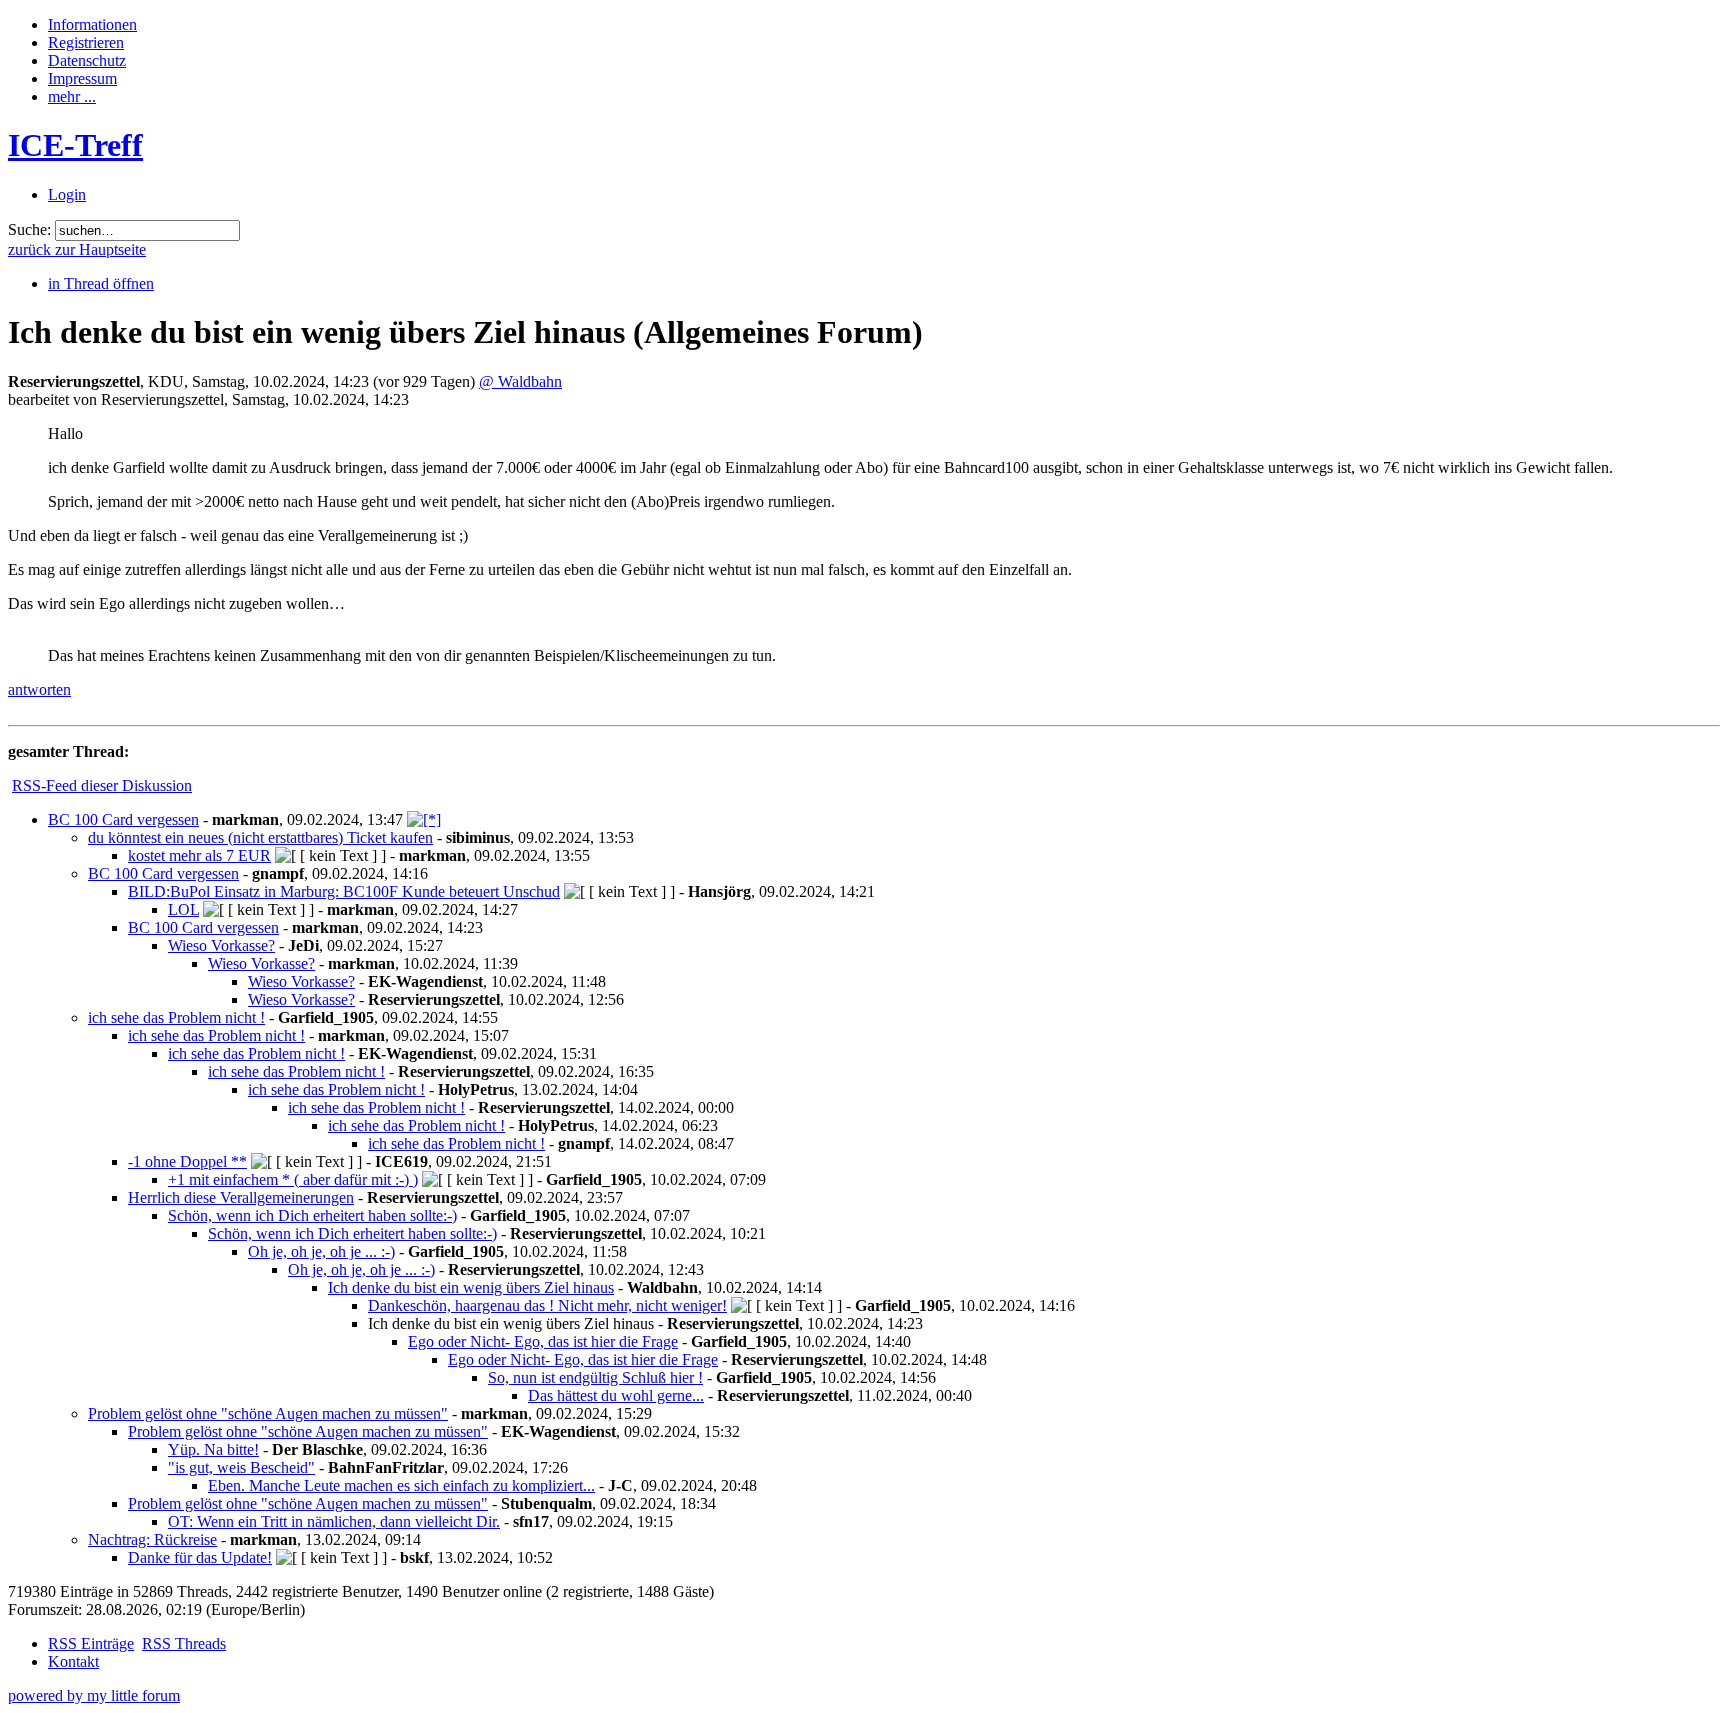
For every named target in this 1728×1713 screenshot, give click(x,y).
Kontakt (73, 1661)
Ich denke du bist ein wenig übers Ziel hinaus (471, 1287)
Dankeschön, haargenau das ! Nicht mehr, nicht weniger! (547, 1305)
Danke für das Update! (200, 1557)
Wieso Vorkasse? (221, 945)
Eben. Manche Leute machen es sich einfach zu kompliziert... (401, 1485)
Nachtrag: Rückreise (152, 1539)
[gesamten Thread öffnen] (424, 819)
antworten (39, 689)
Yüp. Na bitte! (213, 1449)
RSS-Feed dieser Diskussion (102, 785)
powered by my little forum (94, 1695)
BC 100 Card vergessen (123, 819)
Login (67, 194)
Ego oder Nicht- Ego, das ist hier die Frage (543, 1341)
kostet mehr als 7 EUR (199, 855)
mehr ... (72, 96)
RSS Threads (184, 1643)
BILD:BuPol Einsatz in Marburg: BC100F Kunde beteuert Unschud (344, 891)
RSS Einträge (91, 1643)
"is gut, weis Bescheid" (241, 1467)
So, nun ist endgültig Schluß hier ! (595, 1377)
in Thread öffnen (101, 283)
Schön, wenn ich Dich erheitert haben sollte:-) (312, 1215)
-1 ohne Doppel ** (187, 1161)
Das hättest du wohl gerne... (616, 1395)
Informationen (92, 24)
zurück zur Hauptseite (77, 249)
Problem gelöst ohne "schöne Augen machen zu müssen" (268, 1413)
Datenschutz (87, 60)
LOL (183, 909)
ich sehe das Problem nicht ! (176, 1017)
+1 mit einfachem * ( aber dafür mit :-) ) (293, 1179)
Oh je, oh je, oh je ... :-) (321, 1251)
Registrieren (86, 42)
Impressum (82, 78)
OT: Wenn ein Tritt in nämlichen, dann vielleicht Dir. (334, 1521)
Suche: (29, 229)
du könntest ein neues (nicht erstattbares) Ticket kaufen (260, 837)
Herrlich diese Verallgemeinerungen (241, 1197)
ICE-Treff (75, 145)
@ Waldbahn (520, 381)
